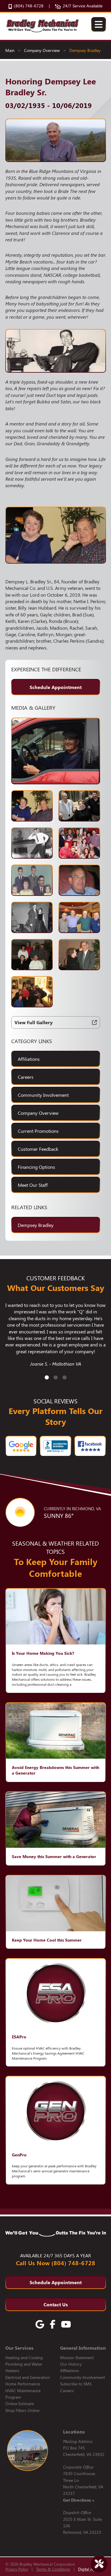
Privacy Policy (17, 2569)
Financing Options (36, 1167)
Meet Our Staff (33, 1185)
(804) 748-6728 (29, 6)
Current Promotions (38, 1131)
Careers (26, 1077)
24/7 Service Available (83, 6)
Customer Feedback (38, 1149)
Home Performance (23, 2384)
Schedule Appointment (56, 687)
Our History (71, 2364)
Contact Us (56, 2304)
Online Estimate (20, 2404)
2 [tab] (56, 1378)
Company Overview (42, 50)
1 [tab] (47, 1378)
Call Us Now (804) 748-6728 (56, 2263)
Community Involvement (43, 1095)
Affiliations (29, 1059)
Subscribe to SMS (76, 2384)
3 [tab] (65, 1378)
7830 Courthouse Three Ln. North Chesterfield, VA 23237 (83, 2487)
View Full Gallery (34, 1022)
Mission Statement (77, 2357)
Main (10, 50)
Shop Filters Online (22, 2410)
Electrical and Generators (28, 2377)
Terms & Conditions (53, 2569)
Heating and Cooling (24, 2357)
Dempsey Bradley (85, 50)
